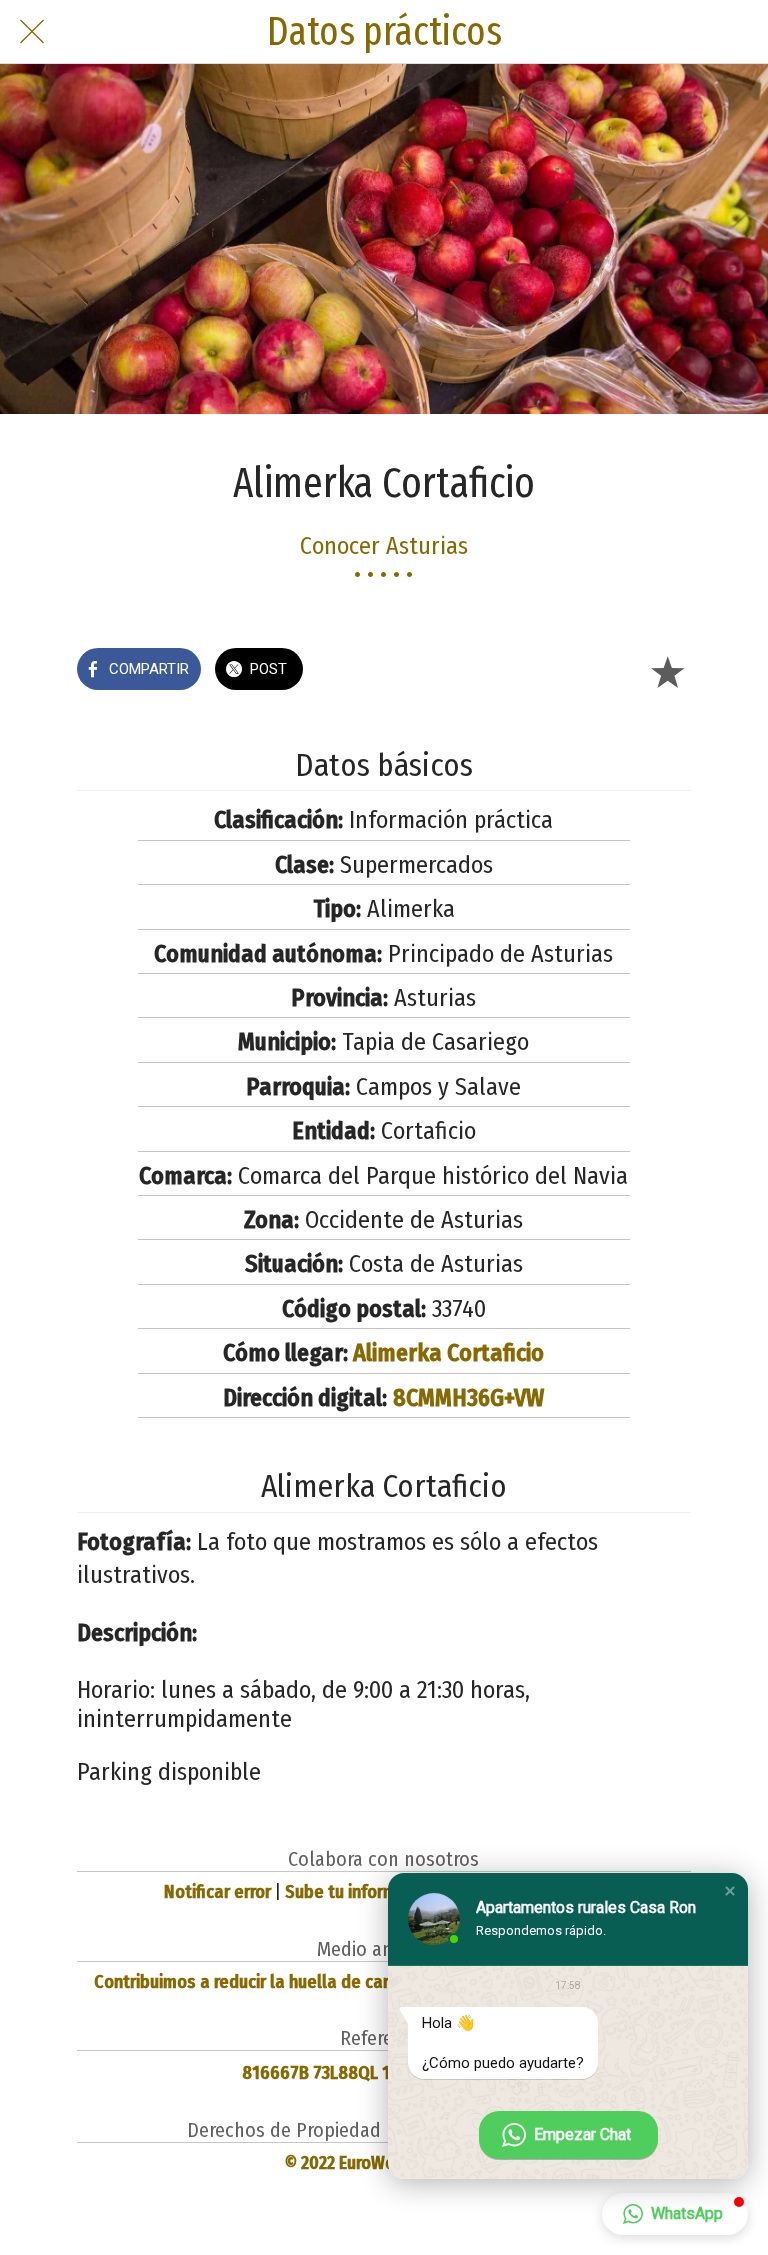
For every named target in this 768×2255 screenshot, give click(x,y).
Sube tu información (361, 1892)
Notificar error (217, 1892)
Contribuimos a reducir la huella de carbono (261, 1982)
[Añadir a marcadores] (667, 671)
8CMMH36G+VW (468, 1398)
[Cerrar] (32, 32)
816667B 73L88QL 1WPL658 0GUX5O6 (383, 2073)
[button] (730, 1891)
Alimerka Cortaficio (448, 1353)
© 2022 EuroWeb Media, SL (383, 2163)
